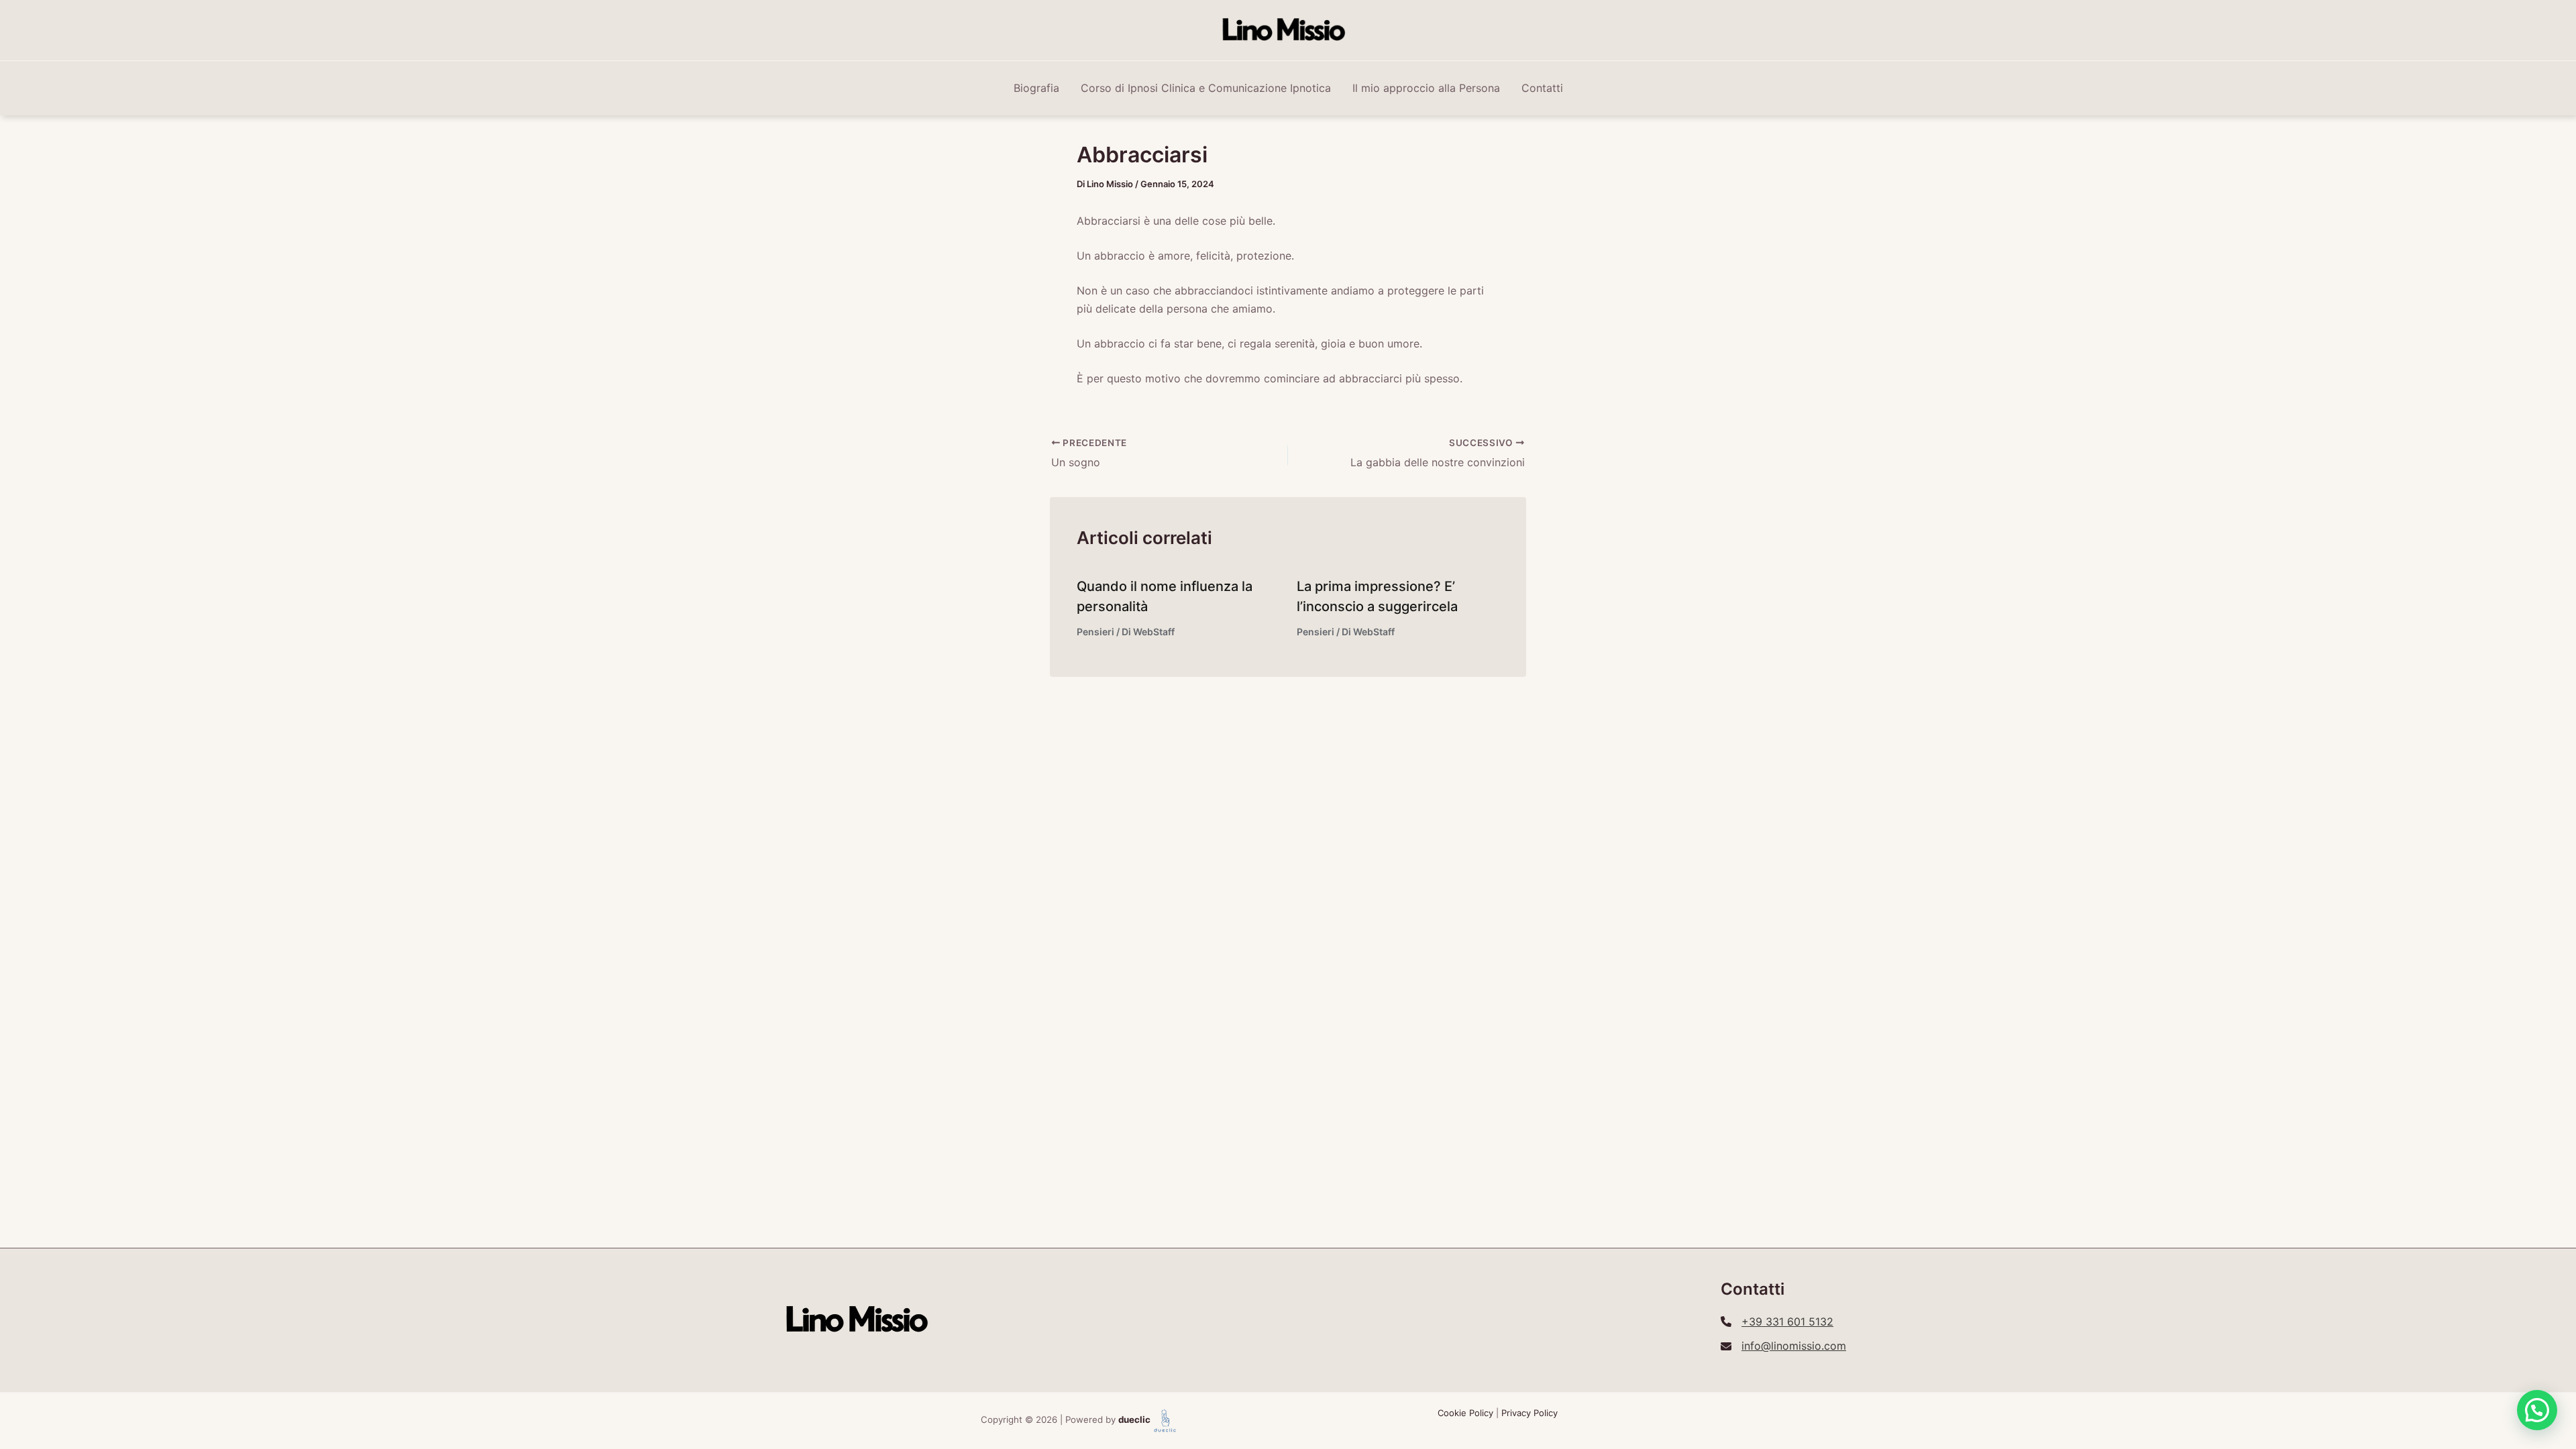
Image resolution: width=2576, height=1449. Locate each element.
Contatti (1542, 88)
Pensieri (1095, 632)
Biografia (1036, 88)
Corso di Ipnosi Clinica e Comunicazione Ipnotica (1206, 88)
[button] (2537, 1410)
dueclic (1134, 1420)
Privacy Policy (1529, 1413)
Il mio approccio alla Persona (1426, 88)
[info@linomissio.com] (1783, 1346)
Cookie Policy (1465, 1413)
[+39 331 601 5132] (1777, 1322)
